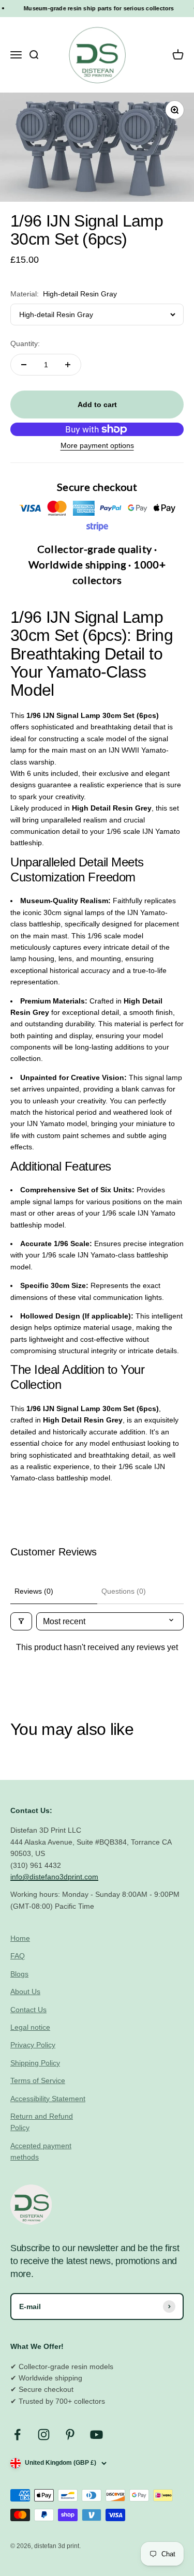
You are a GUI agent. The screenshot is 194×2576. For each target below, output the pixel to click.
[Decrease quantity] (24, 365)
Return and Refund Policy (42, 2122)
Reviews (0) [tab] (34, 1591)
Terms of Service (38, 2080)
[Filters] (21, 1621)
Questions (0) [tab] (124, 1591)
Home (20, 1938)
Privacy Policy (33, 2045)
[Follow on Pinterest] (70, 2435)
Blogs (19, 1974)
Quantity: (25, 343)
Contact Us (28, 2010)
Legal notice (30, 2027)
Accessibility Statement (48, 2099)
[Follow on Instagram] (44, 2435)
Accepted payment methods (41, 2151)
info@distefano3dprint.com (54, 1877)
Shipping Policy (35, 2063)
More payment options (97, 445)
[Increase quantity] (68, 365)
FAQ (18, 1956)
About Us (25, 1991)
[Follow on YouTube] (96, 2435)
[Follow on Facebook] (17, 2435)
